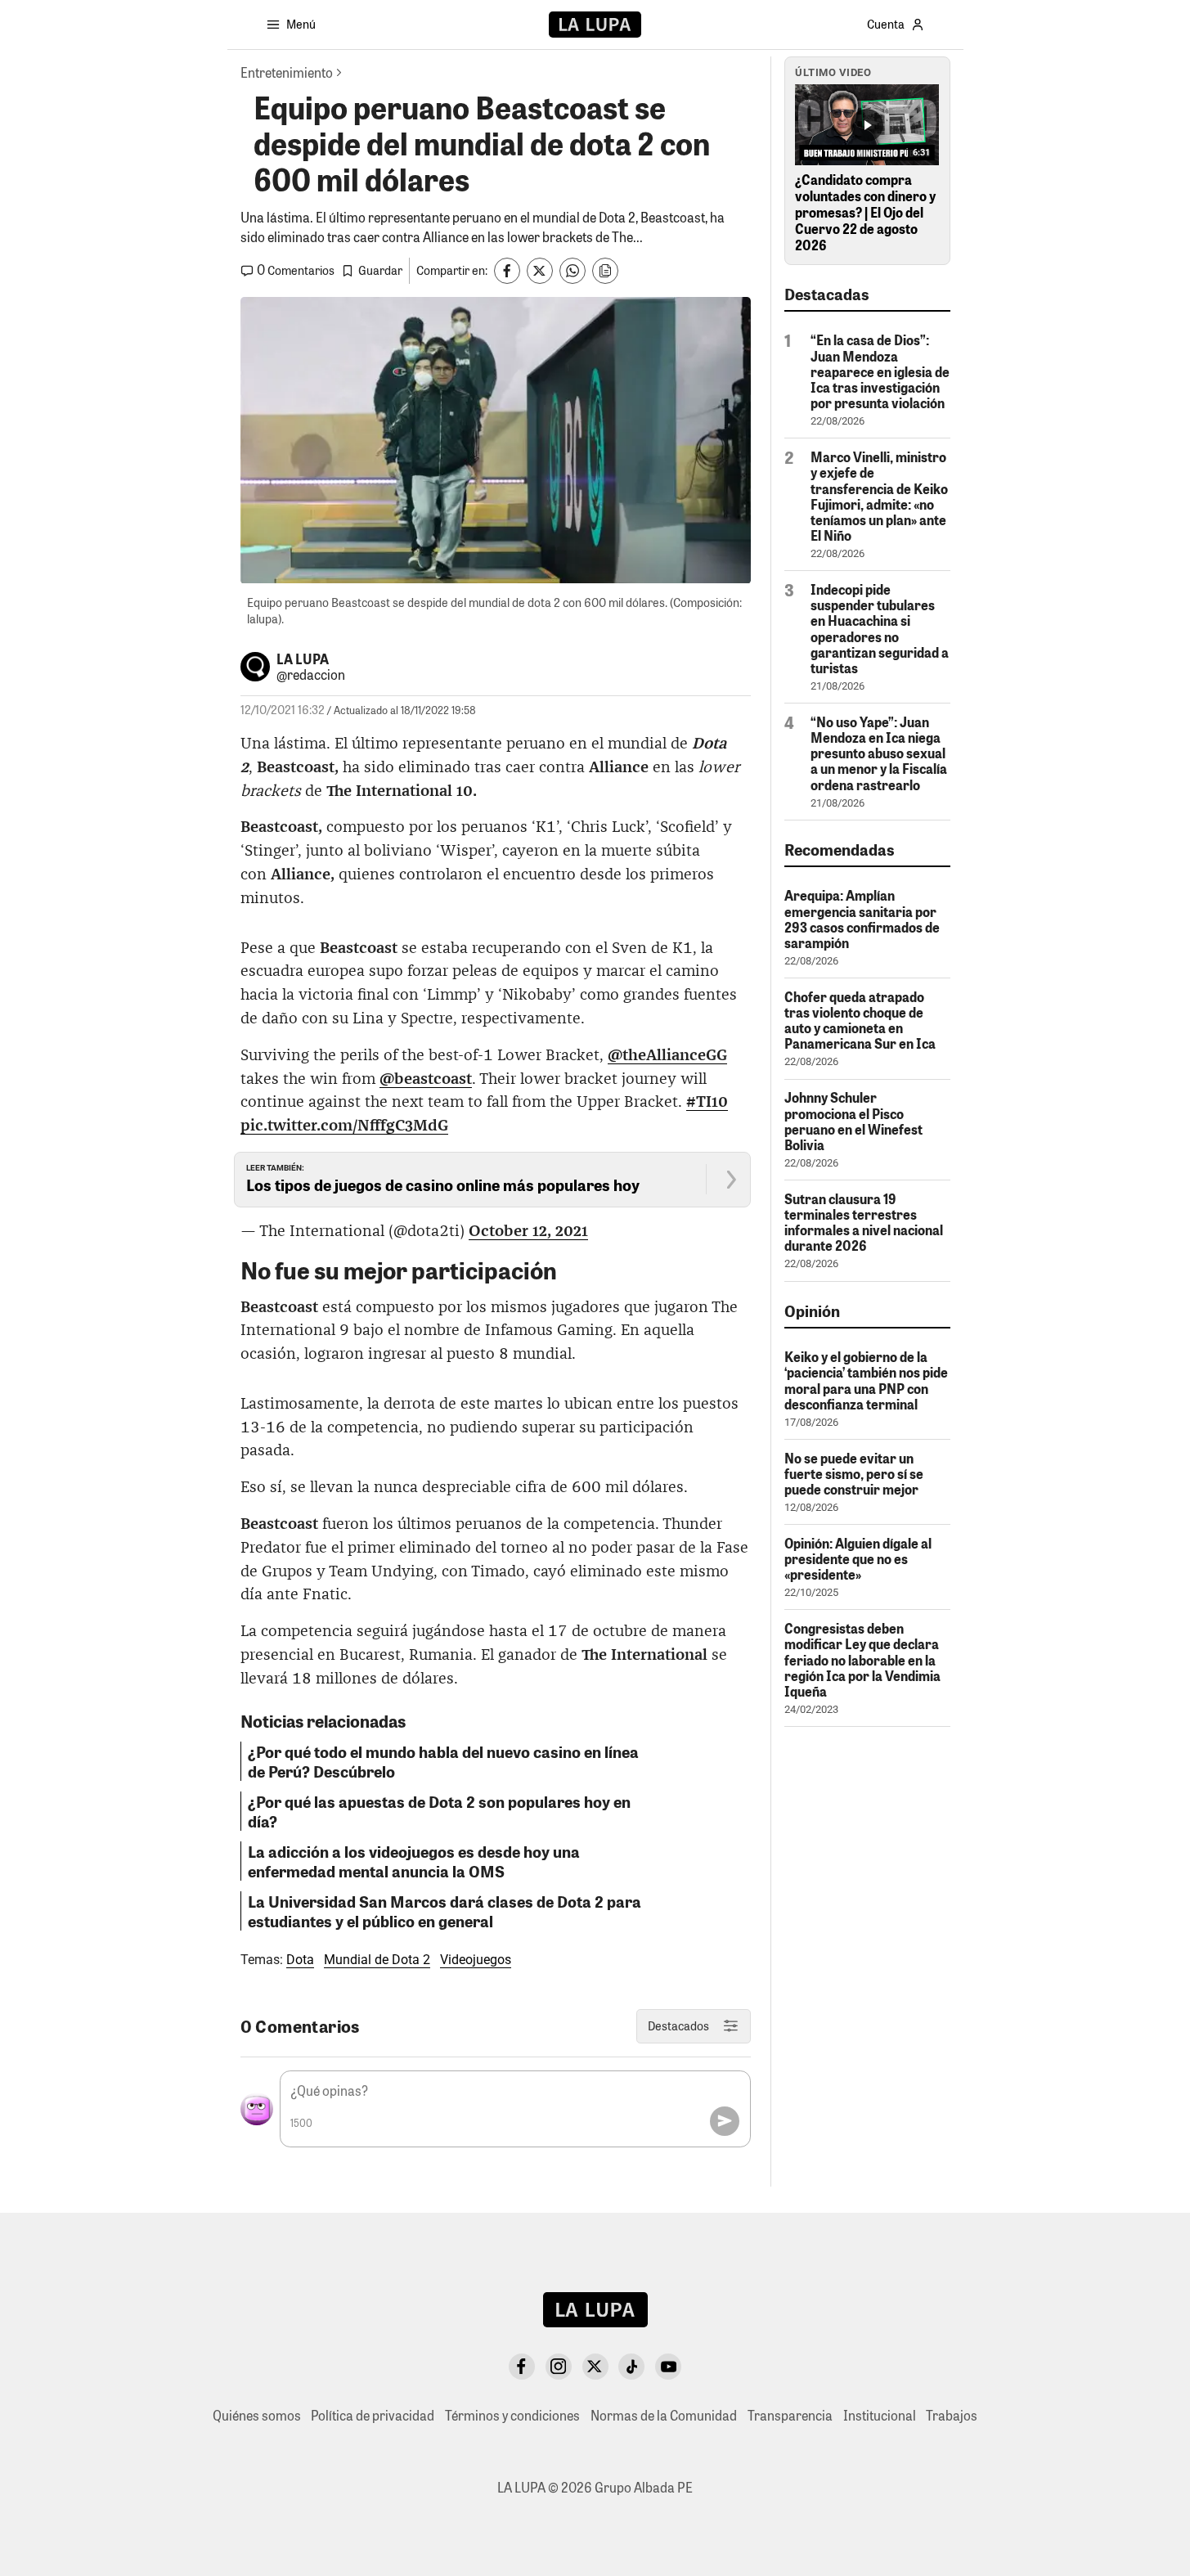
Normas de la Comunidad (664, 2415)
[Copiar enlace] (605, 271)
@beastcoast (426, 1079)
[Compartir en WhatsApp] (573, 271)
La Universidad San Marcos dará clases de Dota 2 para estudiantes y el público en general (445, 1911)
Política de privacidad (373, 2415)
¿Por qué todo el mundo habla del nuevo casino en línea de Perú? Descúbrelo (443, 1761)
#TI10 (707, 1102)
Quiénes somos (257, 2415)
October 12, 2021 (528, 1232)
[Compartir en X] (540, 271)
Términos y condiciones (512, 2415)
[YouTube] (668, 2367)
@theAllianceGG (667, 1056)
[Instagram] (559, 2367)
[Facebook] (522, 2367)
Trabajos (952, 2415)
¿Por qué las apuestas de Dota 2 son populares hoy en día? (439, 1811)
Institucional (880, 2415)
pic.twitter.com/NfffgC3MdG (344, 1126)
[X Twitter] (595, 2367)
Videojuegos (476, 1960)
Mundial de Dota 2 (377, 1960)
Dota (300, 1960)
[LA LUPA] (595, 25)
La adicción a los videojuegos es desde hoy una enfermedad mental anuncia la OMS (414, 1861)
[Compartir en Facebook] (507, 271)
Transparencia (790, 2415)
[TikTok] (631, 2367)
